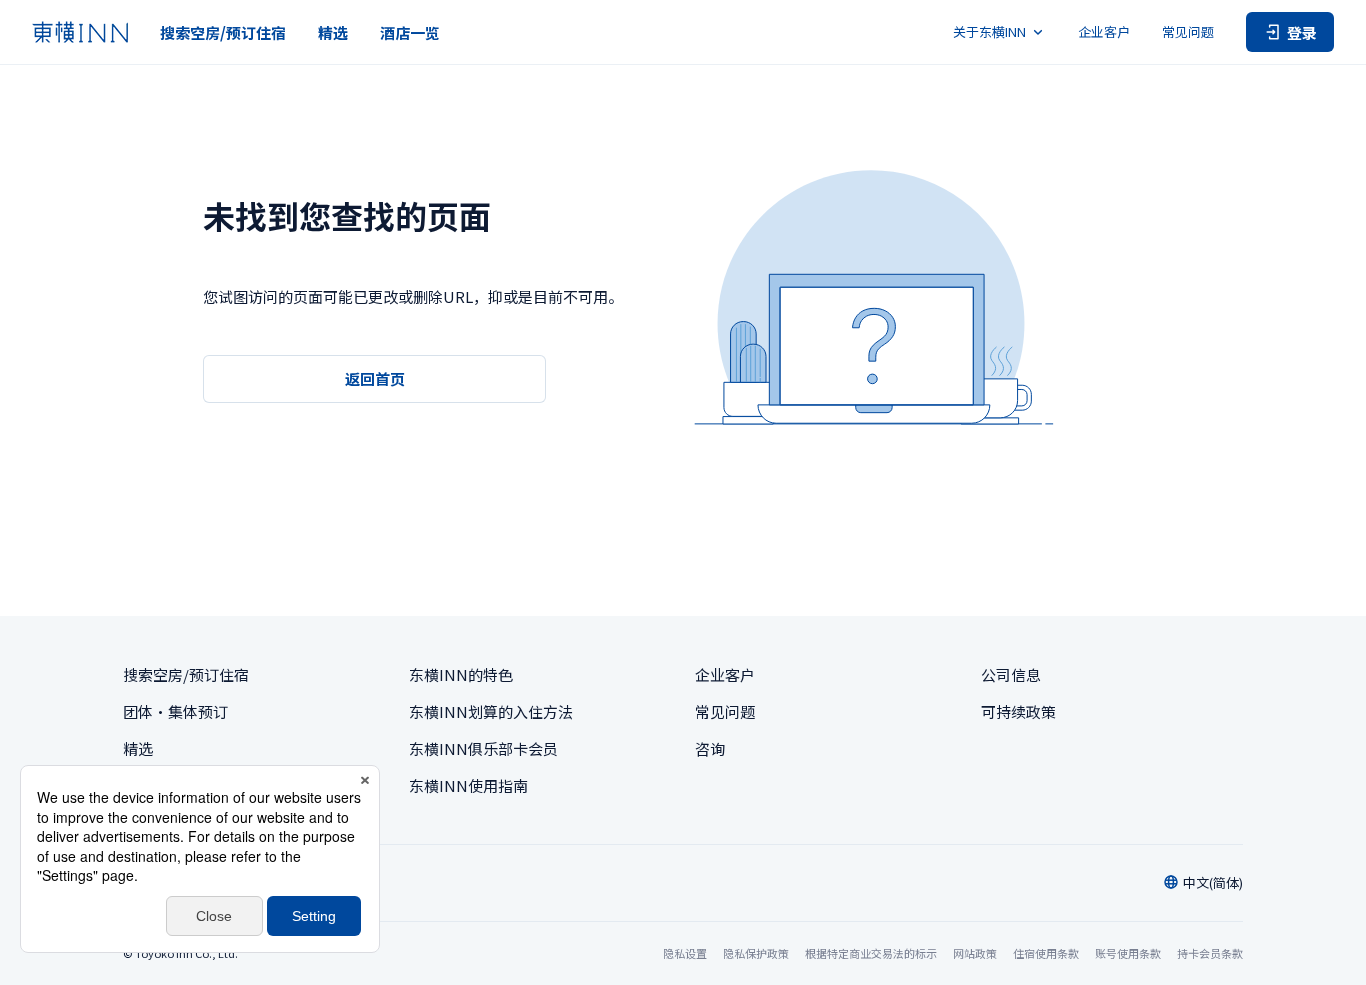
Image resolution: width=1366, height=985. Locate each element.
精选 (333, 32)
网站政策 (975, 953)
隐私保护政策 (756, 953)
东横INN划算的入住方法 (491, 711)
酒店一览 (410, 32)
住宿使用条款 (1046, 953)
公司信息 (1011, 674)
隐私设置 (685, 953)
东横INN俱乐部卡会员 (483, 748)
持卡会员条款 (1210, 953)
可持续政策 (1018, 711)
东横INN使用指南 (468, 785)
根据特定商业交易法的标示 (871, 953)
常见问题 (1188, 31)
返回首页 (375, 378)
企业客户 (1104, 31)
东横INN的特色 (461, 674)
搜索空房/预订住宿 (223, 32)
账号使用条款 (1128, 953)
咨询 (710, 748)
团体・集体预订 (175, 711)
